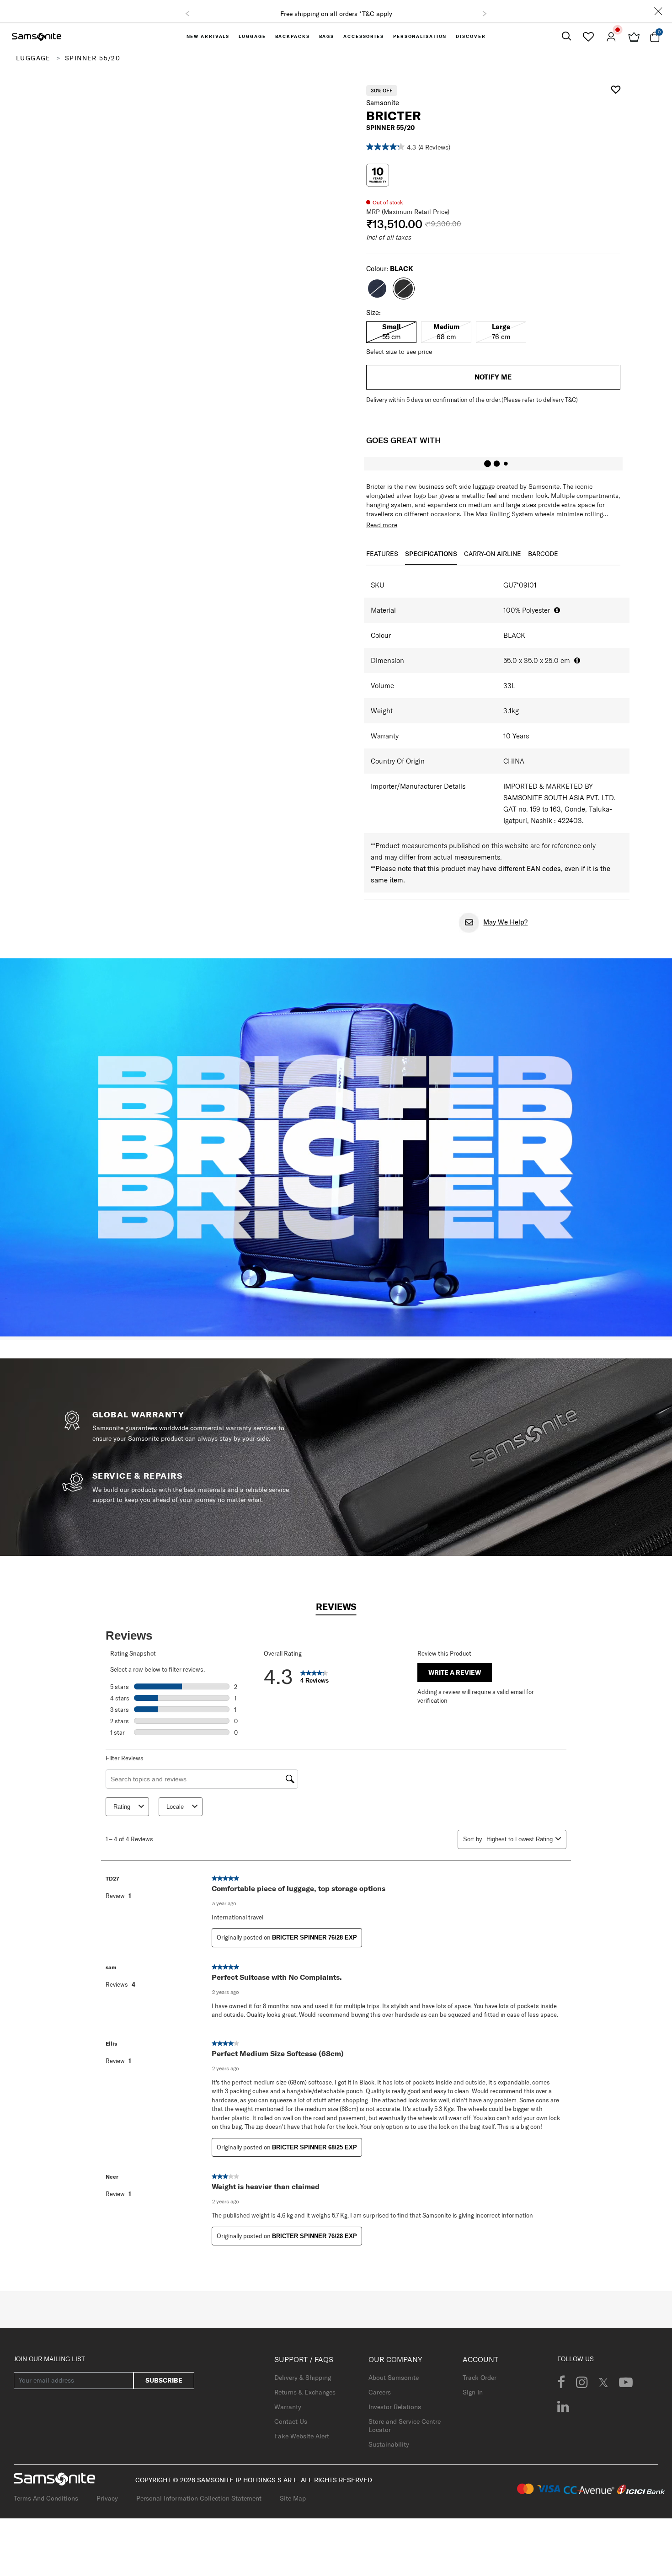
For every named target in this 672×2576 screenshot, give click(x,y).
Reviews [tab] (336, 1615)
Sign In (473, 2400)
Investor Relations (395, 2415)
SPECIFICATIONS (431, 562)
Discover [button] (471, 45)
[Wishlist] (588, 45)
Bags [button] (327, 45)
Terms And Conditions (46, 2507)
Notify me (493, 385)
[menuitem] (208, 45)
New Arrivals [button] (208, 45)
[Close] (658, 15)
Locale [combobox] (175, 1815)
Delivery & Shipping (303, 2386)
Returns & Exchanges (305, 2400)
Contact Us (291, 2430)
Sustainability (389, 2453)
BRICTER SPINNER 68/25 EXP (315, 2156)
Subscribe (164, 2389)
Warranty (288, 2415)
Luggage (33, 66)
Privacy (107, 2507)
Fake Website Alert (302, 2444)
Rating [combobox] (122, 1815)
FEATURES (382, 562)
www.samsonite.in (264, 14)
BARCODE (543, 562)
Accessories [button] (364, 45)
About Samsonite (394, 2386)
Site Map (293, 2507)
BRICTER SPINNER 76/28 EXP (315, 1946)
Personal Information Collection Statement (199, 2507)
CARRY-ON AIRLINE (493, 562)
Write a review (455, 1681)
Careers (380, 2400)
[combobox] (519, 1847)
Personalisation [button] (420, 45)
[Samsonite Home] (37, 45)
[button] (187, 18)
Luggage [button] (252, 45)
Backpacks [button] (293, 45)
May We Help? (505, 930)
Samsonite (383, 111)
